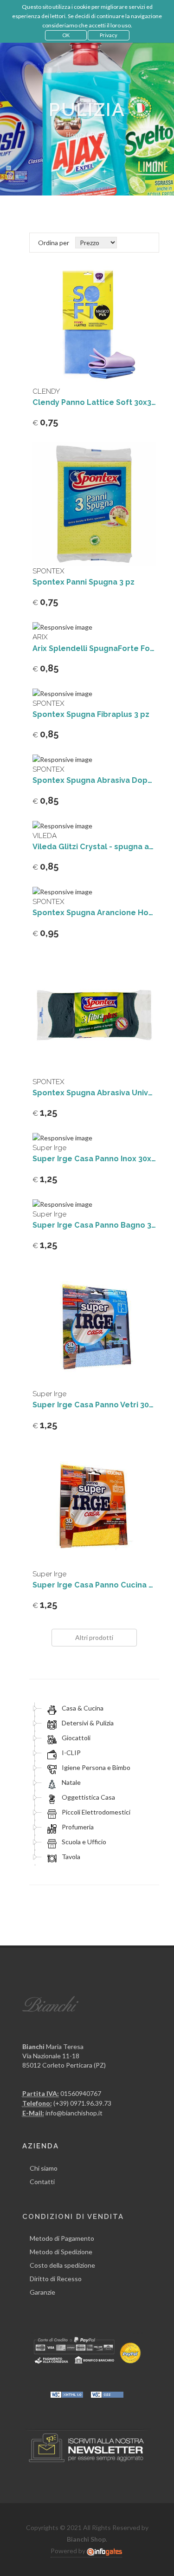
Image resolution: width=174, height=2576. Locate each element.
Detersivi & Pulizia (87, 1723)
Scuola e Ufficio (83, 1842)
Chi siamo (44, 2168)
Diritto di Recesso (56, 2279)
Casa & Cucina (82, 1708)
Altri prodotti (94, 1637)
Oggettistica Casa (88, 1797)
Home (74, 135)
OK (66, 35)
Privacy (109, 35)
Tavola (70, 1857)
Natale (71, 1782)
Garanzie (42, 2292)
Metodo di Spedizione (61, 2252)
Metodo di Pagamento (62, 2238)
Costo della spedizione (62, 2265)
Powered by (69, 2551)
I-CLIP (71, 1753)
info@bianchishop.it (74, 2113)
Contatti (42, 2182)
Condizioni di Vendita (73, 2217)
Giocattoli (75, 1738)
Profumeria (77, 1827)
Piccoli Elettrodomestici (95, 1812)
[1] (124, 242)
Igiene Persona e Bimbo (95, 1767)
